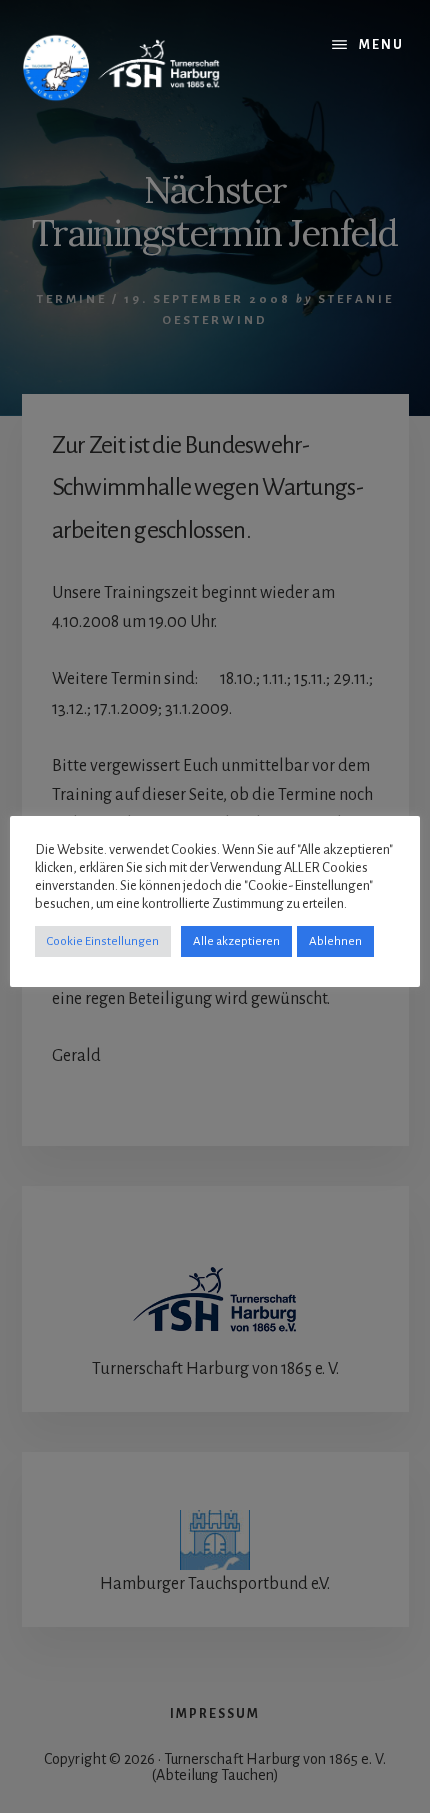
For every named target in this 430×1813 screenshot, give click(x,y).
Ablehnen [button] (335, 941)
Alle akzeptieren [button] (236, 941)
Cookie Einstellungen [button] (103, 941)
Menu (381, 45)
